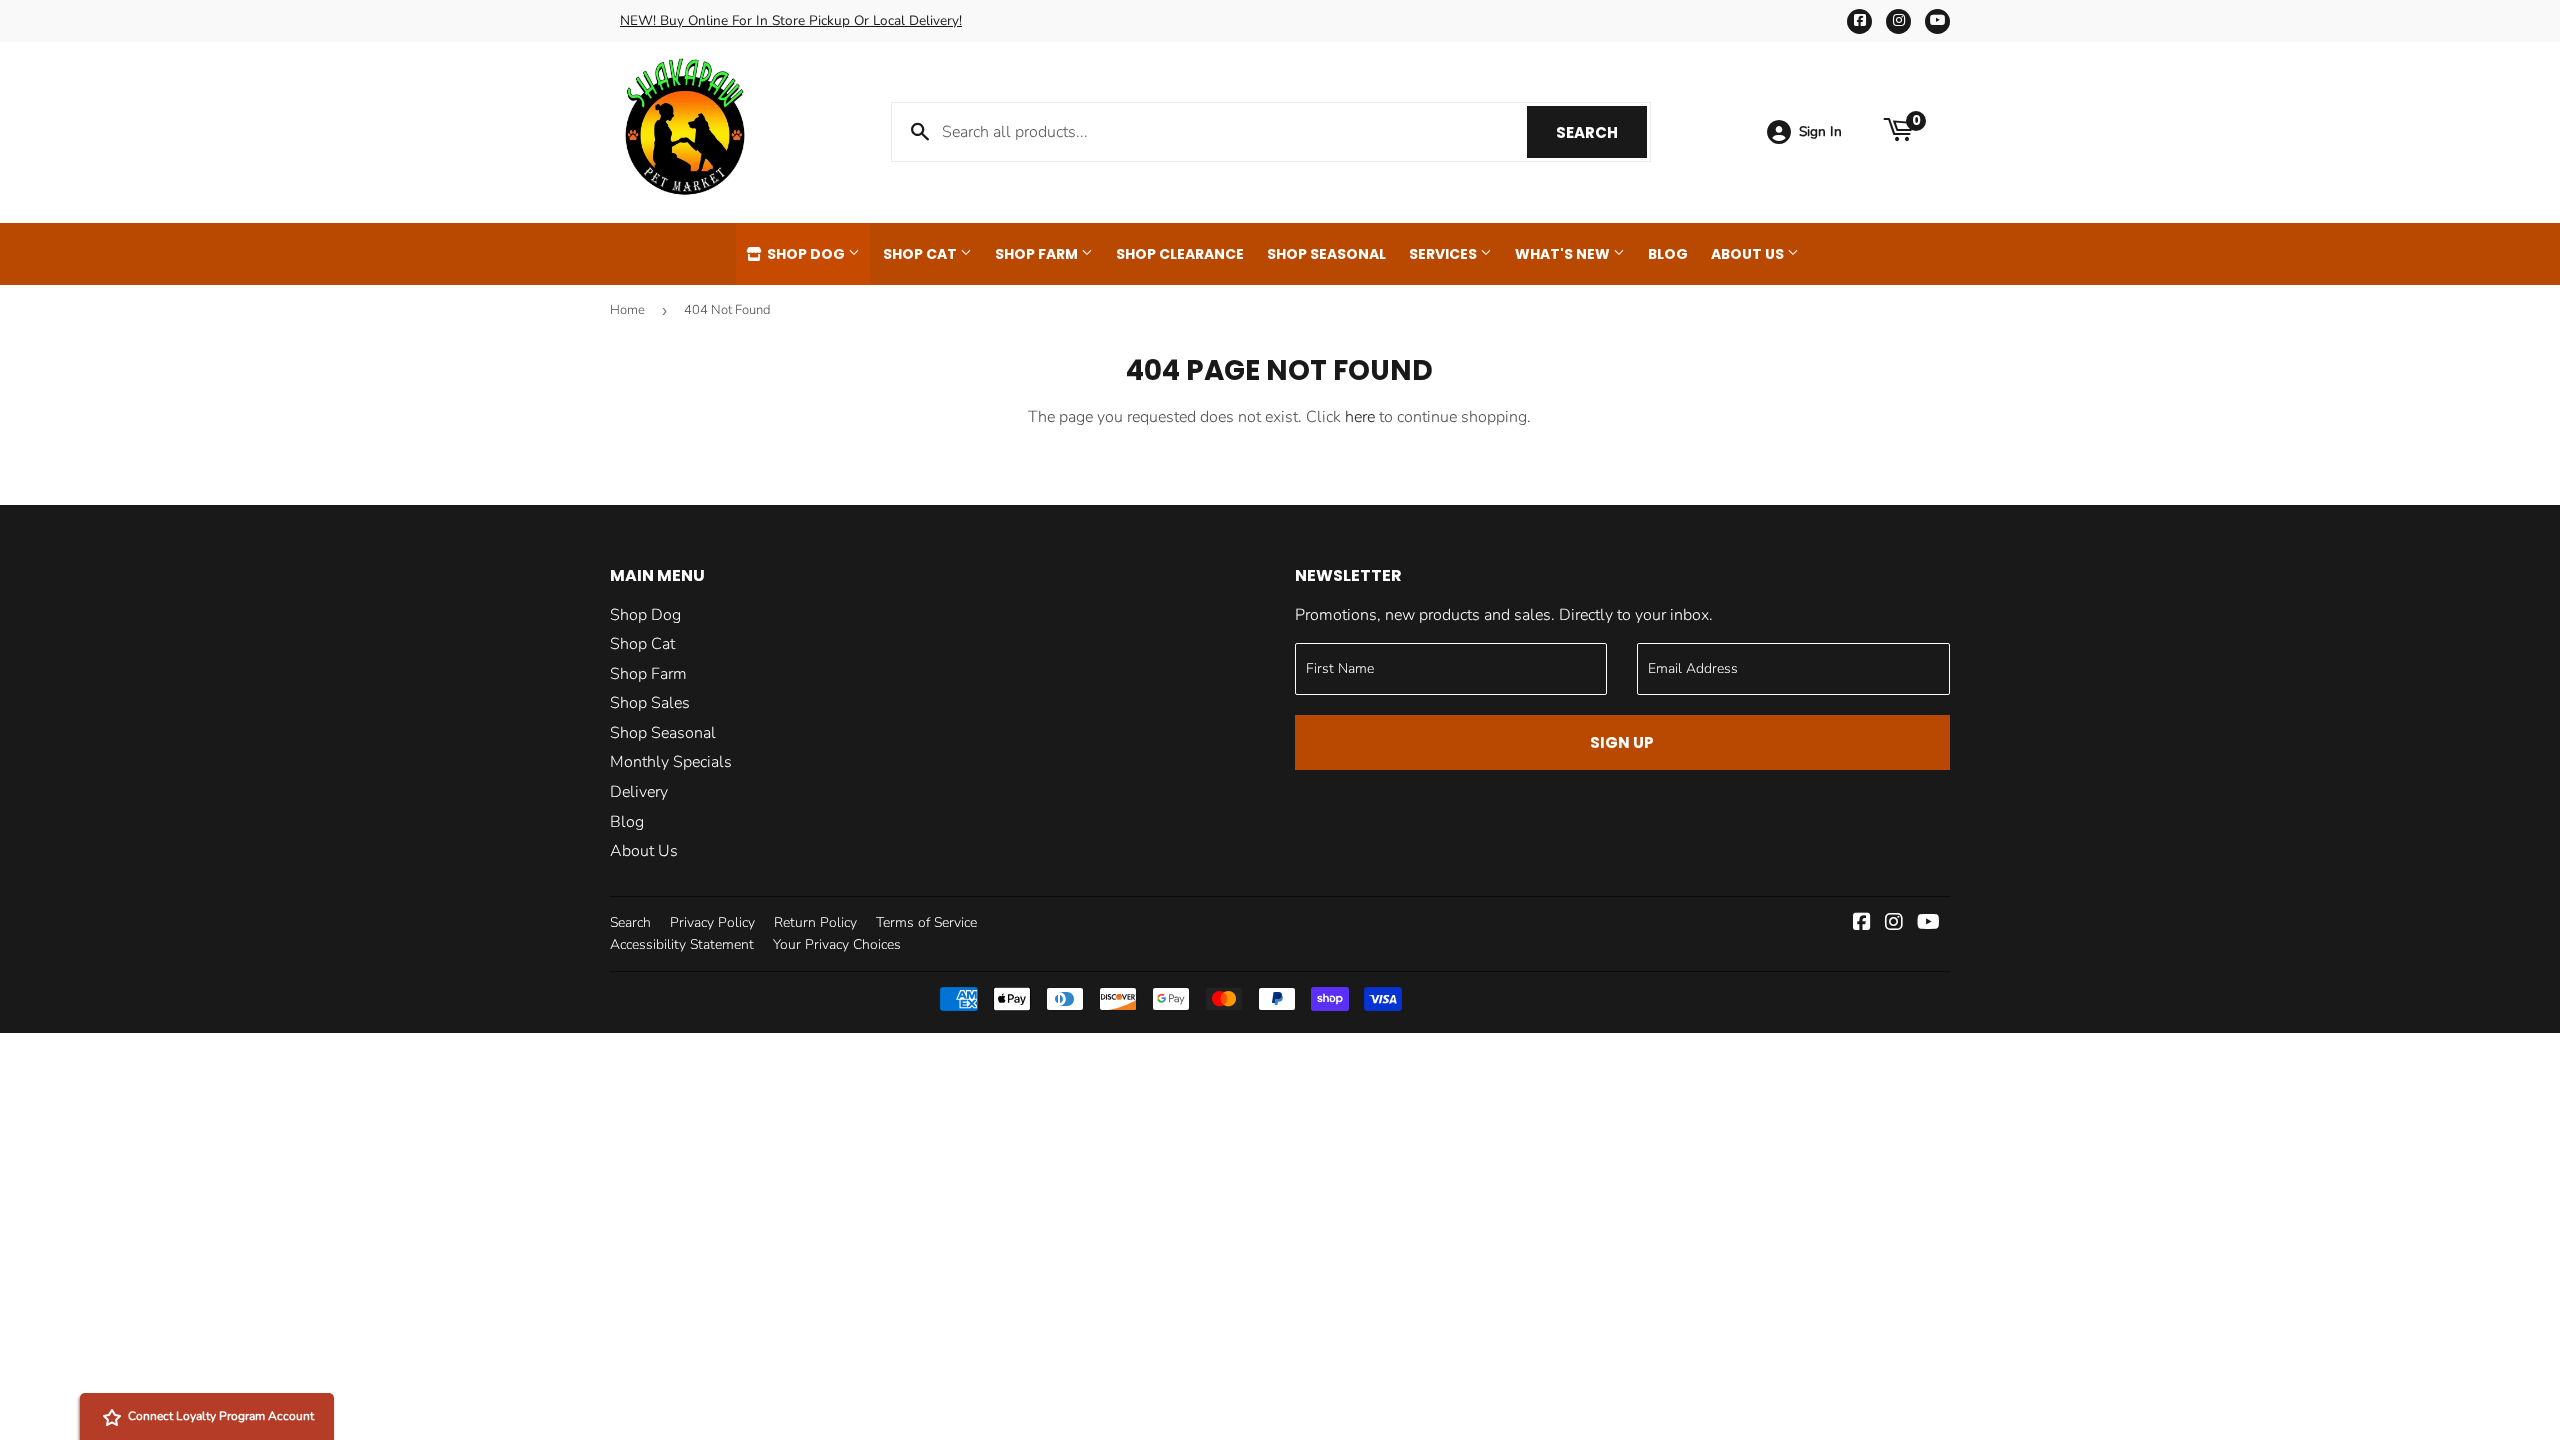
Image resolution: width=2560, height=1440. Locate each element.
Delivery (639, 792)
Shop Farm (1038, 254)
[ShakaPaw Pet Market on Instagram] (1894, 924)
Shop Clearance (1180, 254)
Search (1601, 132)
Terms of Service (926, 922)
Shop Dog (806, 254)
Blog (1668, 254)
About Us (1749, 254)
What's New (1564, 254)
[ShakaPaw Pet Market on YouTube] (1928, 924)
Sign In (1820, 131)
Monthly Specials (671, 762)
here (1360, 417)
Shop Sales (650, 703)
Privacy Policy (712, 922)
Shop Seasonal (1326, 254)
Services (1444, 254)
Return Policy (815, 922)
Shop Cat (921, 254)
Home (627, 310)
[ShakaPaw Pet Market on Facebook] (1862, 924)
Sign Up (1622, 742)
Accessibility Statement (682, 944)
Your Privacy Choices (837, 944)
